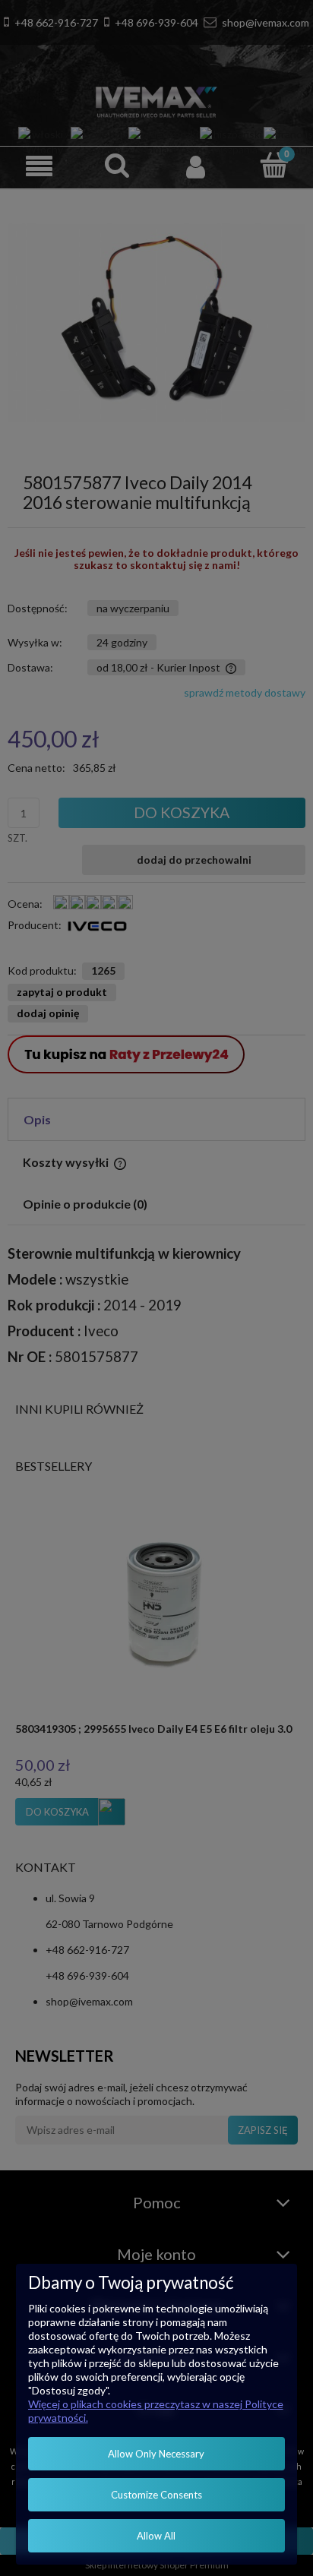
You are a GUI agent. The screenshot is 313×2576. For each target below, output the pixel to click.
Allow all (156, 2536)
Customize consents (156, 2495)
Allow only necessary (156, 2454)
